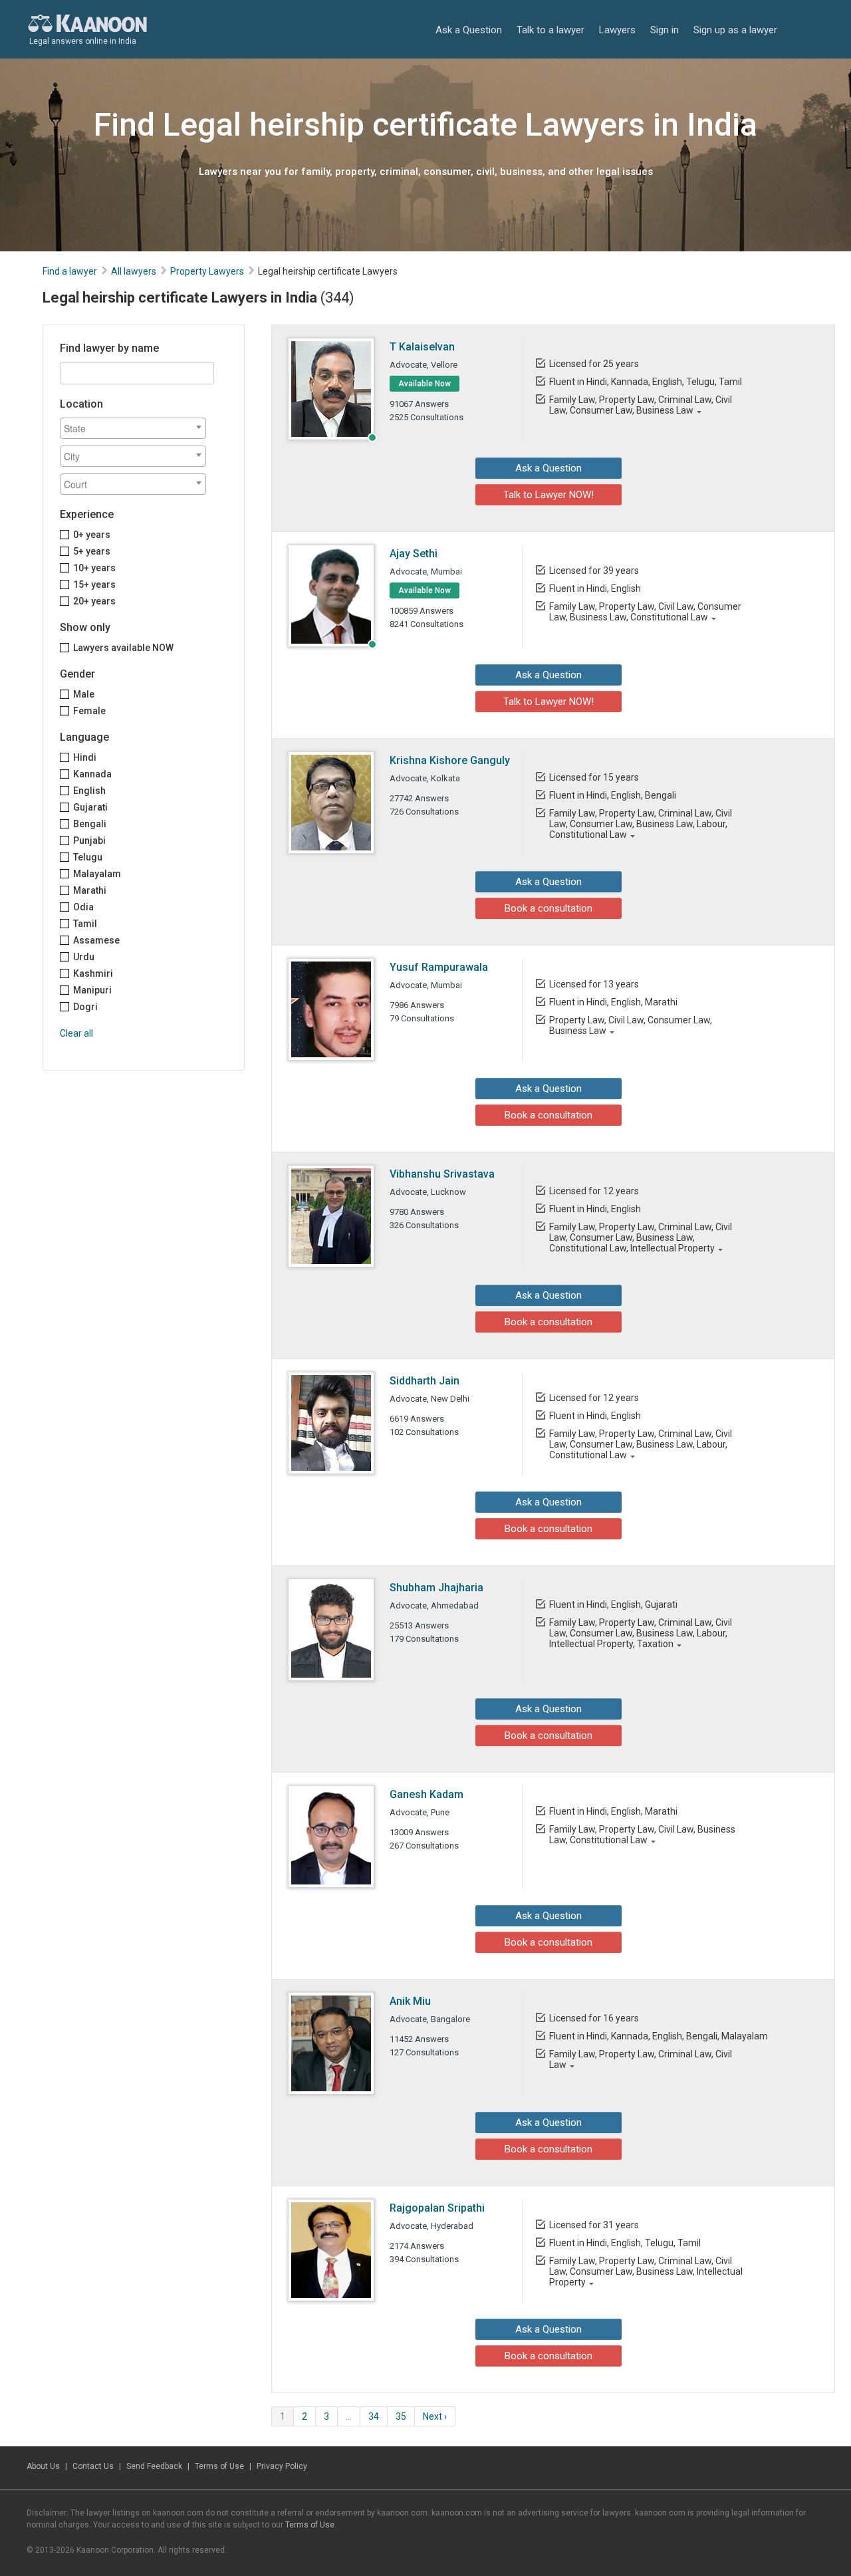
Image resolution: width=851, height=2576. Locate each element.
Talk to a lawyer (550, 30)
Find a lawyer (70, 271)
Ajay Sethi (414, 554)
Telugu (88, 857)
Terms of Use (219, 2466)
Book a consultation (548, 908)
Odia (83, 907)
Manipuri (92, 990)
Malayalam (97, 874)
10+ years (94, 568)
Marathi (90, 890)
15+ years (94, 584)
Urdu (84, 957)
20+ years (94, 601)
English (89, 791)
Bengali (90, 824)
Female (89, 711)
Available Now (425, 384)
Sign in (665, 30)
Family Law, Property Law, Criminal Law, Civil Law (641, 2059)
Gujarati (90, 807)
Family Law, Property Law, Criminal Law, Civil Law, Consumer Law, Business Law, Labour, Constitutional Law (641, 824)
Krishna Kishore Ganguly (450, 760)
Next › (435, 2416)
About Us (43, 2466)
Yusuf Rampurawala (439, 967)
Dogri (85, 1007)
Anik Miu (410, 2001)
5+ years (92, 551)
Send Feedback (154, 2466)
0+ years (92, 535)
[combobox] (133, 428)
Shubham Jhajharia (436, 1588)
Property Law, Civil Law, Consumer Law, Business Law (631, 1025)
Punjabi (89, 840)
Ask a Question (469, 30)
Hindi (85, 757)
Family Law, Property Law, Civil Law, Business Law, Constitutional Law (642, 1835)
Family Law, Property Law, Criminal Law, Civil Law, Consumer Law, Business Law (641, 405)
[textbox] (136, 428)
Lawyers (617, 30)
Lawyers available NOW (123, 648)
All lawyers (134, 271)
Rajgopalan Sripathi (437, 2208)
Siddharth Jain (425, 1381)
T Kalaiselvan (422, 347)
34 (374, 2416)
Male (84, 694)
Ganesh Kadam (426, 1794)
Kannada (92, 774)
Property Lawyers (207, 271)
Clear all (76, 1033)
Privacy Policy (282, 2466)
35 (401, 2416)
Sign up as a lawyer (735, 30)
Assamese (96, 940)
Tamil (85, 924)
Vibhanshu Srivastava (442, 1174)
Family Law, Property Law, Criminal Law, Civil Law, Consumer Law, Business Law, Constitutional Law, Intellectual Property (641, 1237)
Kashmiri (93, 973)
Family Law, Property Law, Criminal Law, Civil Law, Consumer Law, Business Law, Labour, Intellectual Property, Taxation (641, 1633)
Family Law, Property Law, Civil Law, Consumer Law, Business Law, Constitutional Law (645, 612)
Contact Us (93, 2466)
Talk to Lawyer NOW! (548, 495)
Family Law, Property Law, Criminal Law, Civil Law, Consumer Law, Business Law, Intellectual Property (646, 2271)
